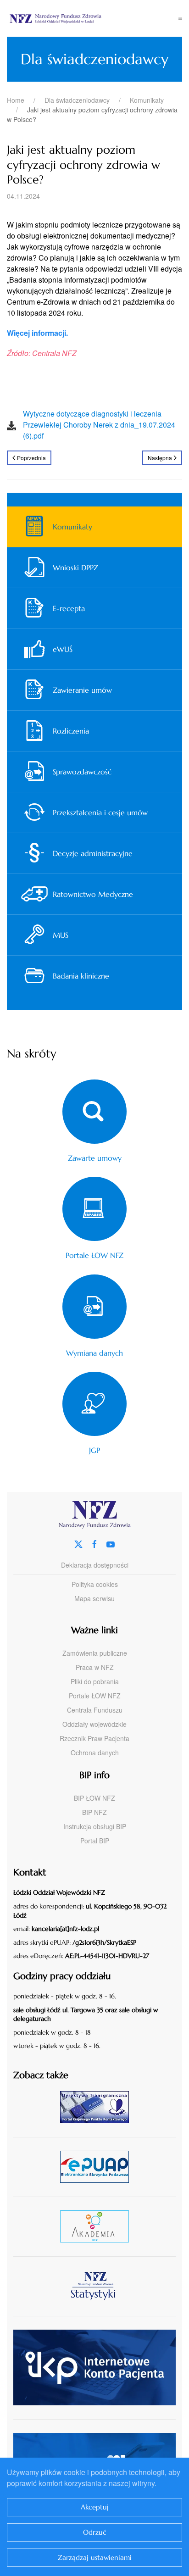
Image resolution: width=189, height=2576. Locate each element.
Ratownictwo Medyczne (93, 894)
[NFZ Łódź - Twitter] (78, 1543)
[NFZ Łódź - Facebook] (94, 1543)
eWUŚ (63, 649)
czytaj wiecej (98, 2226)
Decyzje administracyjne (93, 853)
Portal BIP (95, 1841)
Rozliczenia (71, 731)
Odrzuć (95, 2532)
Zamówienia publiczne (95, 1653)
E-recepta (69, 608)
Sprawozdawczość (82, 772)
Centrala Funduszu (95, 1710)
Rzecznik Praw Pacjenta (94, 1738)
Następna (160, 458)
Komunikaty (72, 527)
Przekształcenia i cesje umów (100, 812)
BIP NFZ (94, 1812)
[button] (180, 18)
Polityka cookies (95, 1584)
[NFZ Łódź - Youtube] (111, 1543)
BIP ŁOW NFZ (94, 1798)
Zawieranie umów (82, 690)
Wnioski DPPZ (75, 567)
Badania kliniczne (81, 976)
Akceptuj (95, 2507)
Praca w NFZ (95, 1667)
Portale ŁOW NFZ (95, 1696)
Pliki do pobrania (95, 1681)
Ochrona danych (95, 1753)
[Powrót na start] (93, 18)
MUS (61, 935)
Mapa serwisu (94, 1598)
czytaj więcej (98, 2107)
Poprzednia (31, 458)
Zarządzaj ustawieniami (95, 2557)
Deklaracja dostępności (95, 1565)
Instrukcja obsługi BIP (95, 1826)
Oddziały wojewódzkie (94, 1724)
